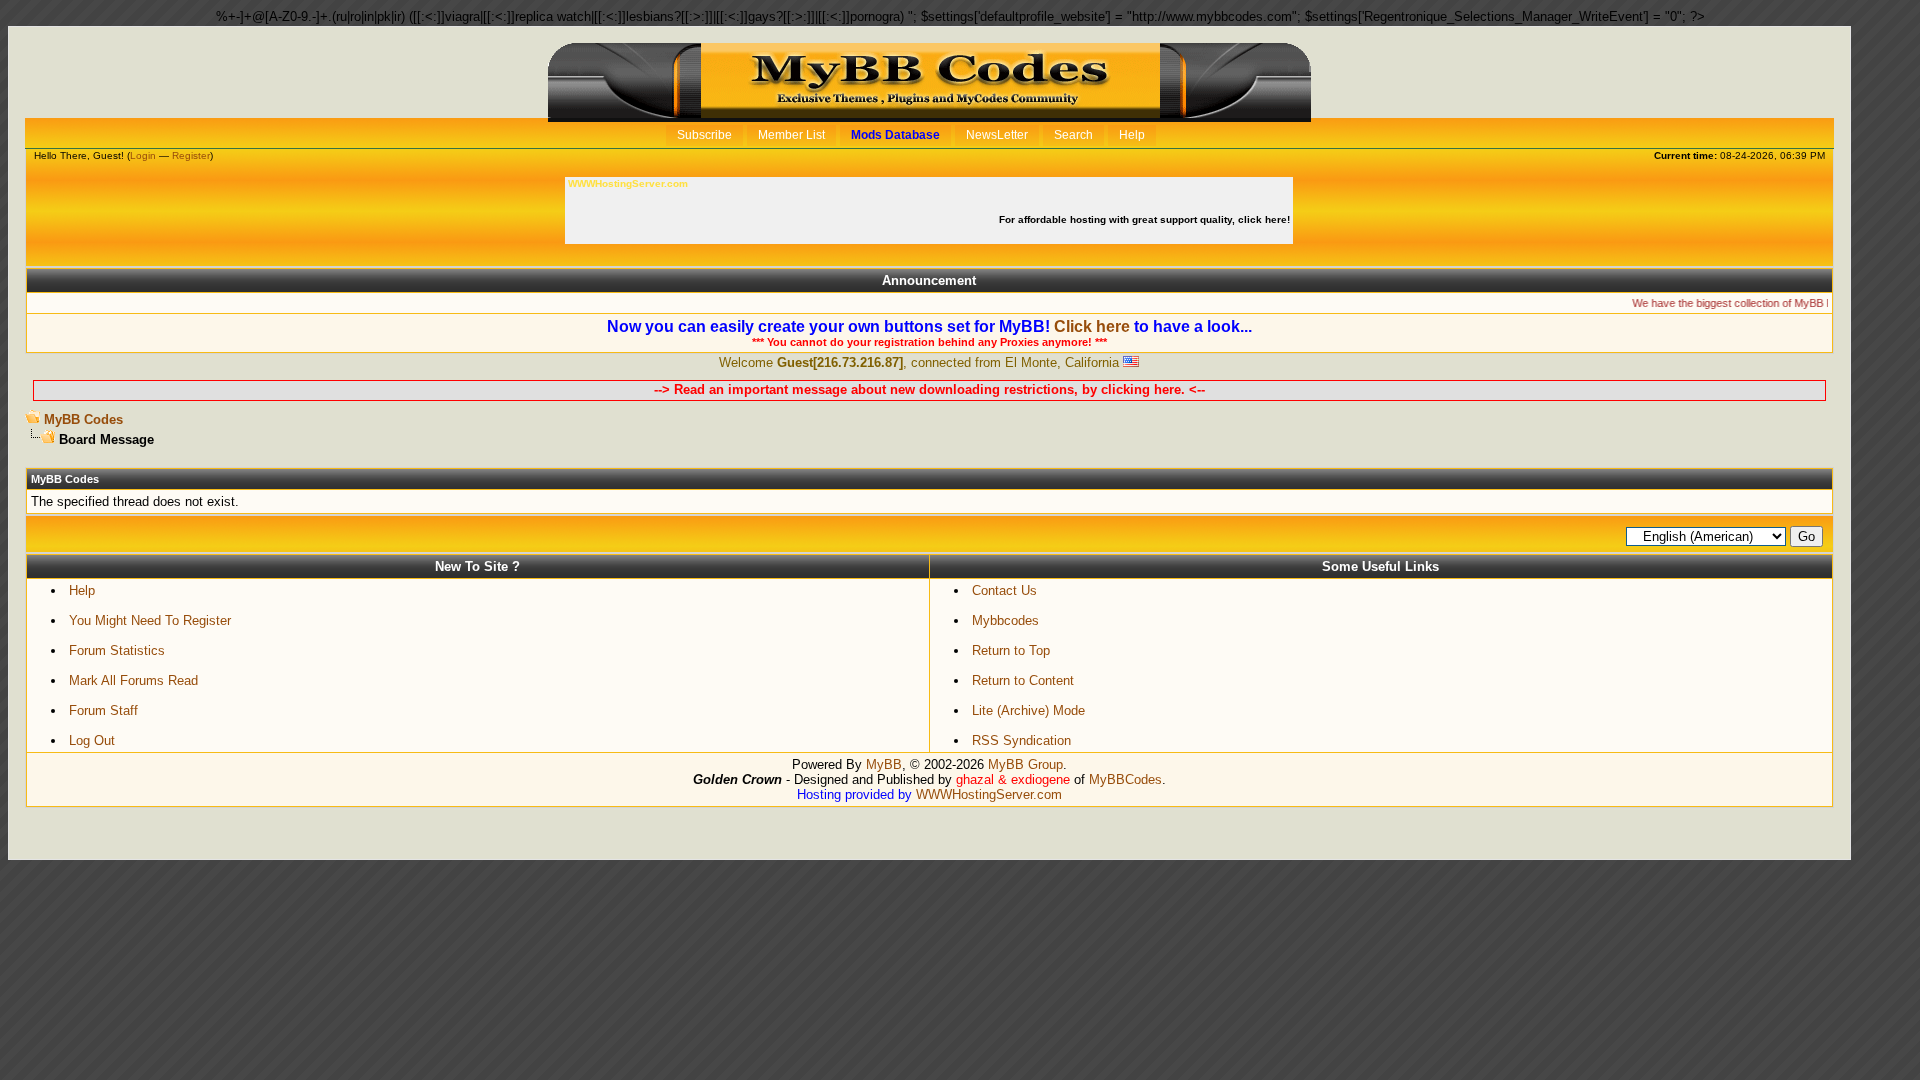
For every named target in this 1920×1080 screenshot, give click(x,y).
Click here (1092, 326)
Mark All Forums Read (133, 680)
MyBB (884, 764)
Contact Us (1004, 590)
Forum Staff (103, 710)
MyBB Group (1025, 764)
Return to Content (1023, 680)
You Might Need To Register (150, 620)
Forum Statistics (117, 650)
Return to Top (1011, 650)
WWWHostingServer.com (989, 794)
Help (82, 590)
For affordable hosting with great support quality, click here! (1146, 219)
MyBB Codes (83, 419)
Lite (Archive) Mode (1028, 710)
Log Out (92, 740)
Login (143, 155)
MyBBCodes (1125, 779)
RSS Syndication (1021, 740)
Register (191, 155)
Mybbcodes (1005, 620)
